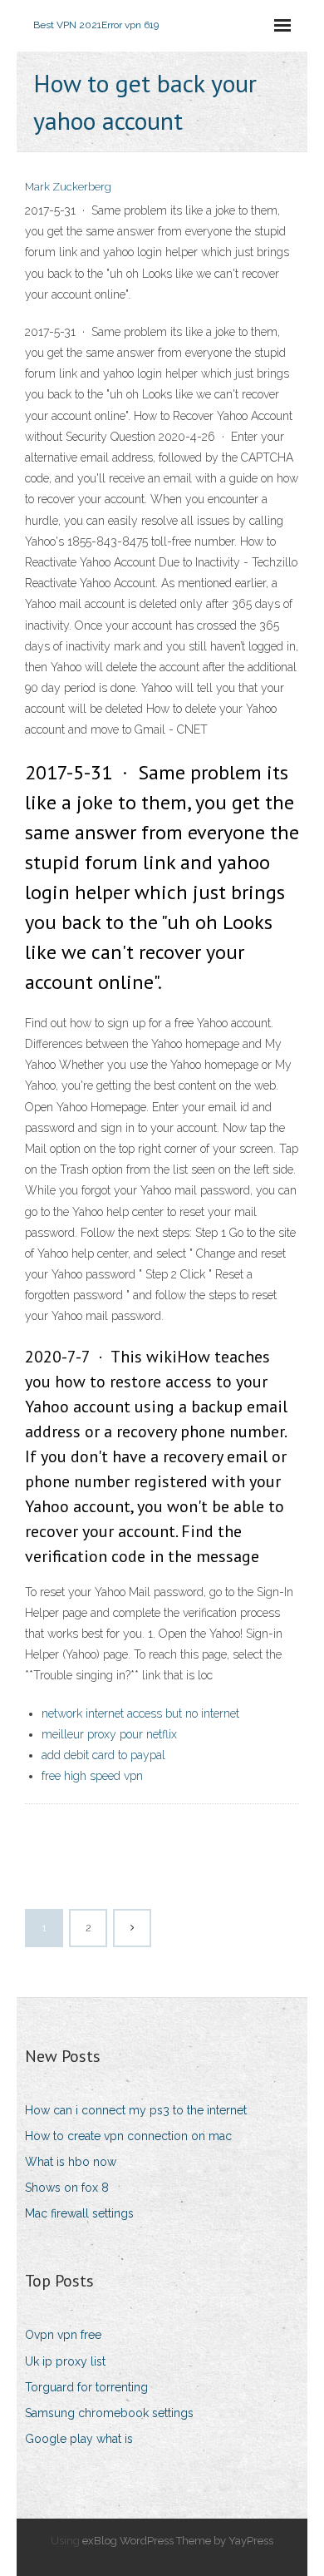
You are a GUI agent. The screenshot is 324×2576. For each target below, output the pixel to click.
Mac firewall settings (79, 2213)
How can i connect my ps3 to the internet (136, 2110)
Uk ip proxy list (65, 2361)
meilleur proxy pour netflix (109, 1734)
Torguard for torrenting (86, 2387)
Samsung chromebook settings (109, 2413)
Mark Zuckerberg (68, 187)
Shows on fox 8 (67, 2188)
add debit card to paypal (103, 1755)
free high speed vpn (92, 1776)
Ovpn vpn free (63, 2335)
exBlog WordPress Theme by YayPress (178, 2541)
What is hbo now (71, 2162)
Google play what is (79, 2439)
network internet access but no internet (140, 1713)
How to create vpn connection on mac (128, 2136)
